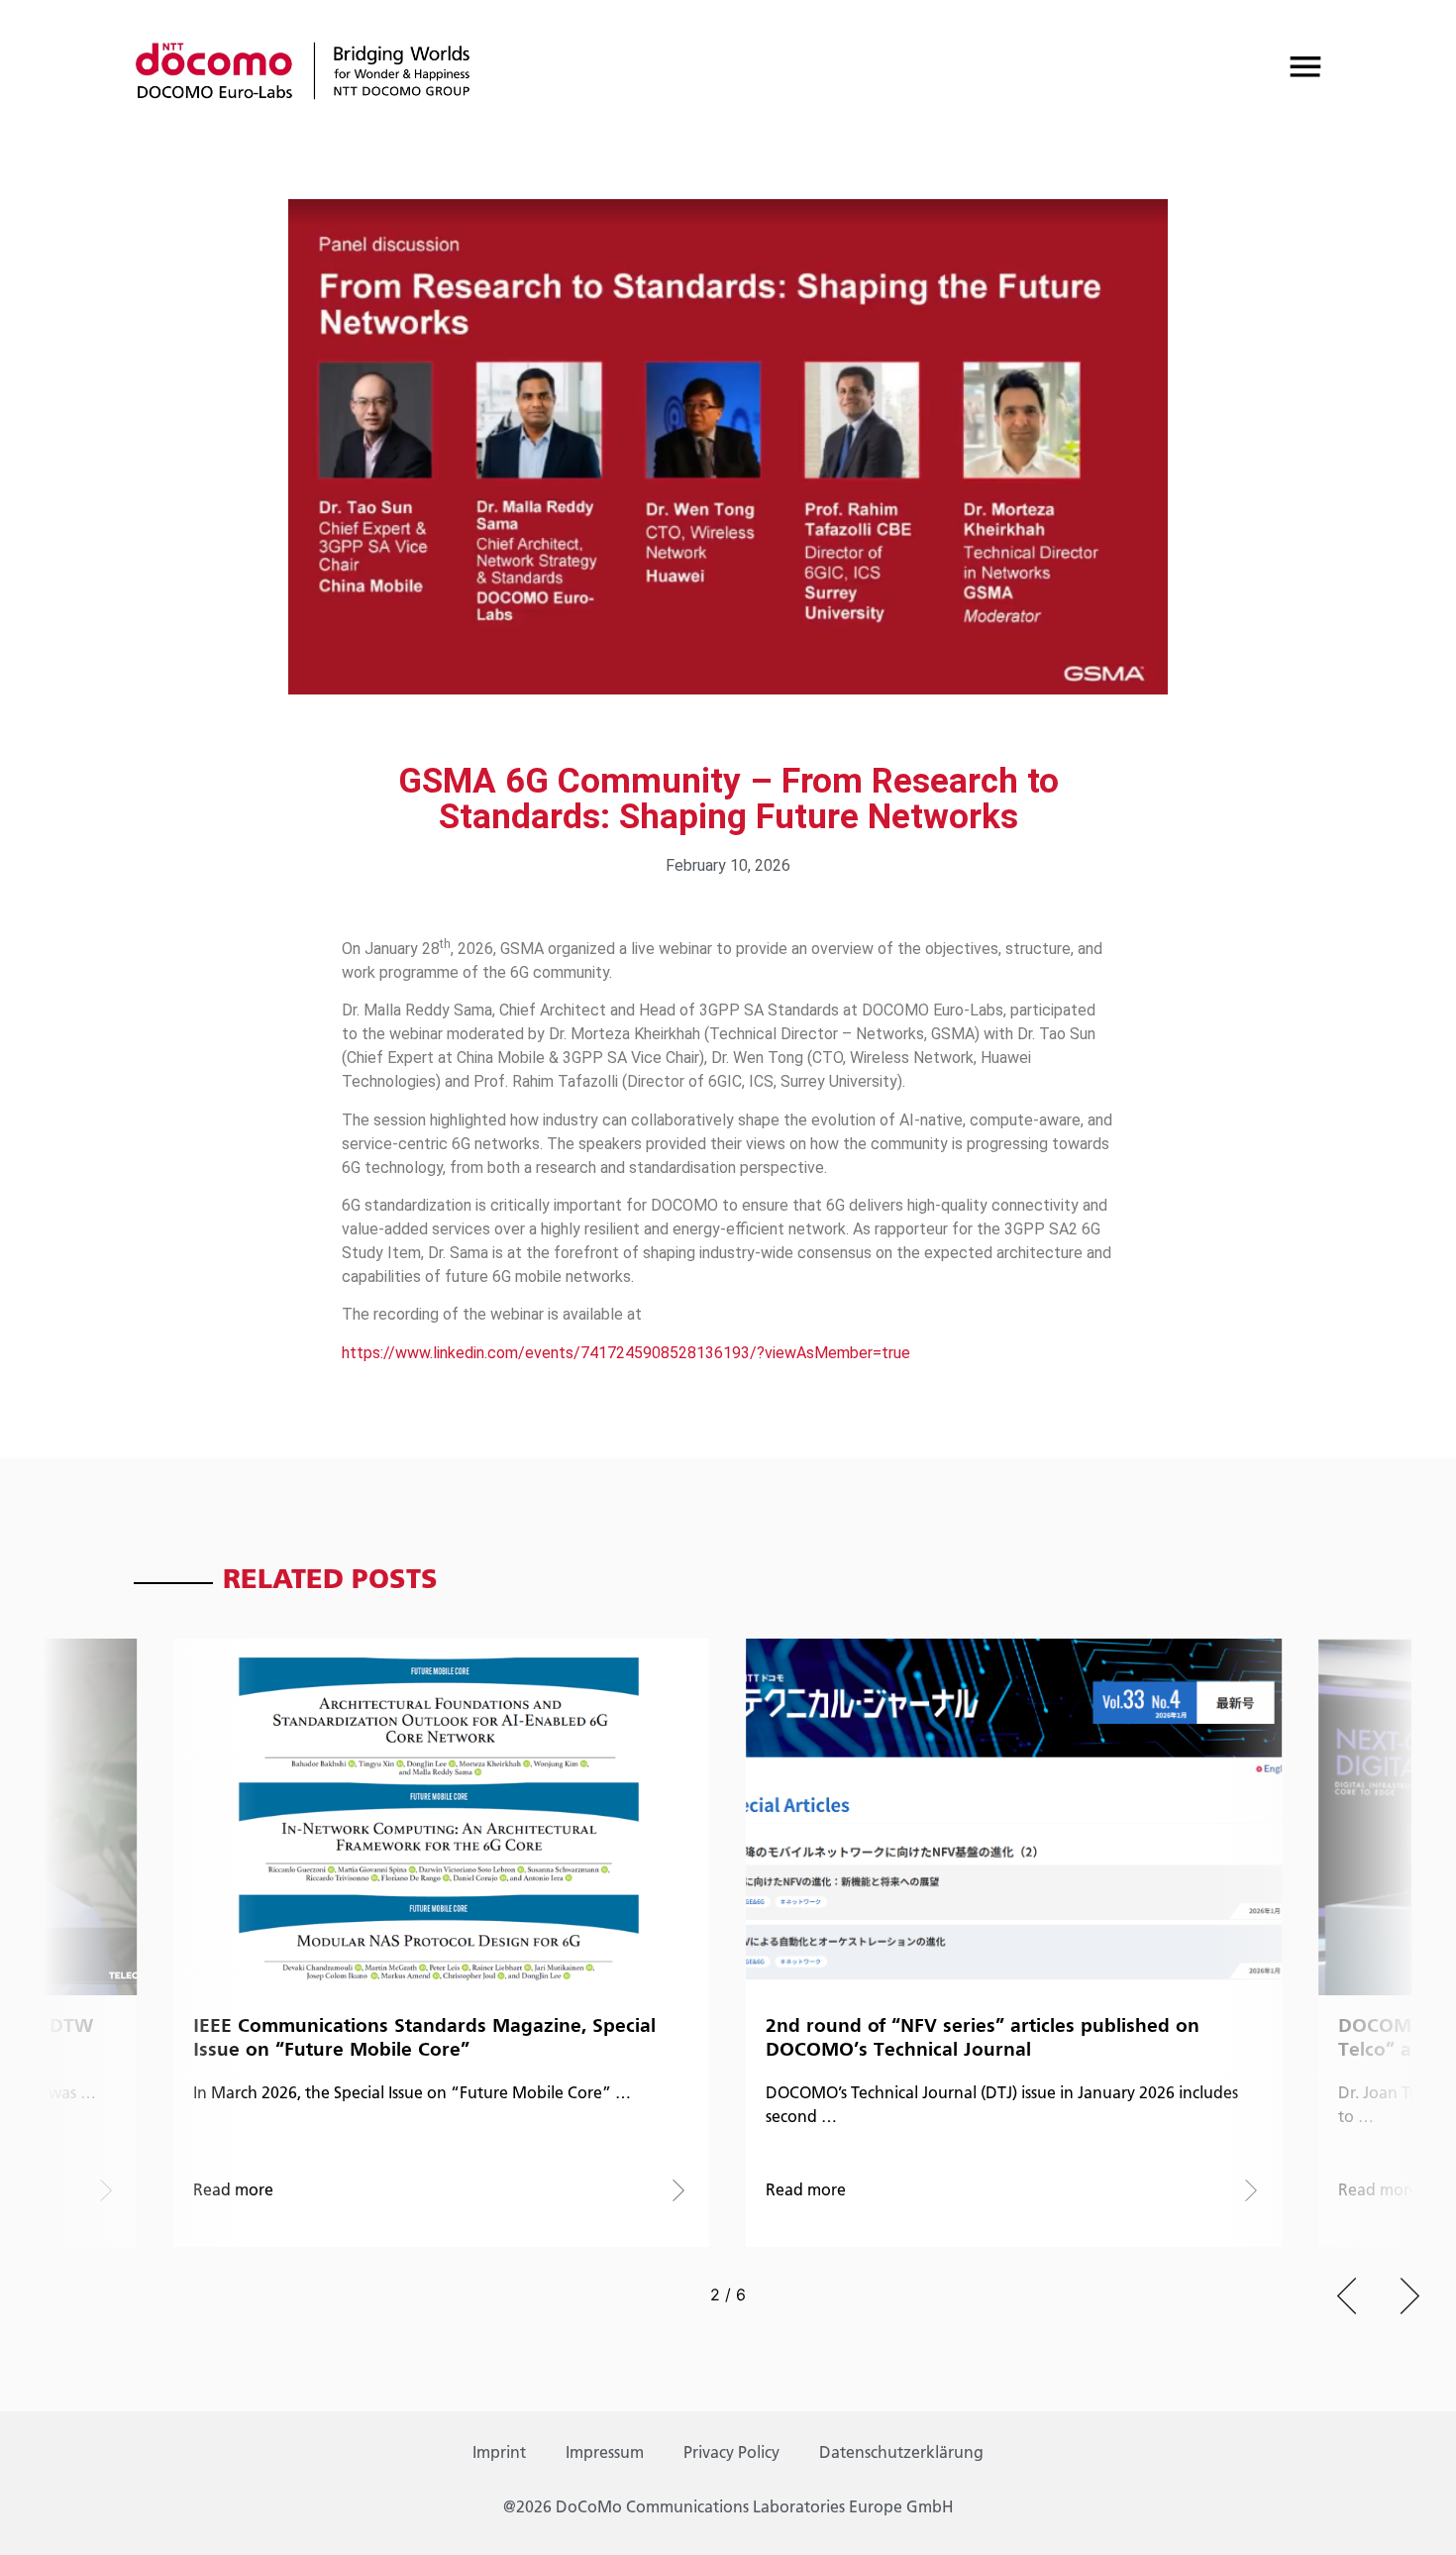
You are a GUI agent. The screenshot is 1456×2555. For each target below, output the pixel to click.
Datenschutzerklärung (901, 2454)
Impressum (605, 2454)
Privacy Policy (731, 2454)
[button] (1347, 2296)
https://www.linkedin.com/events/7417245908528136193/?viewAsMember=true (626, 1353)
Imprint (499, 2454)
